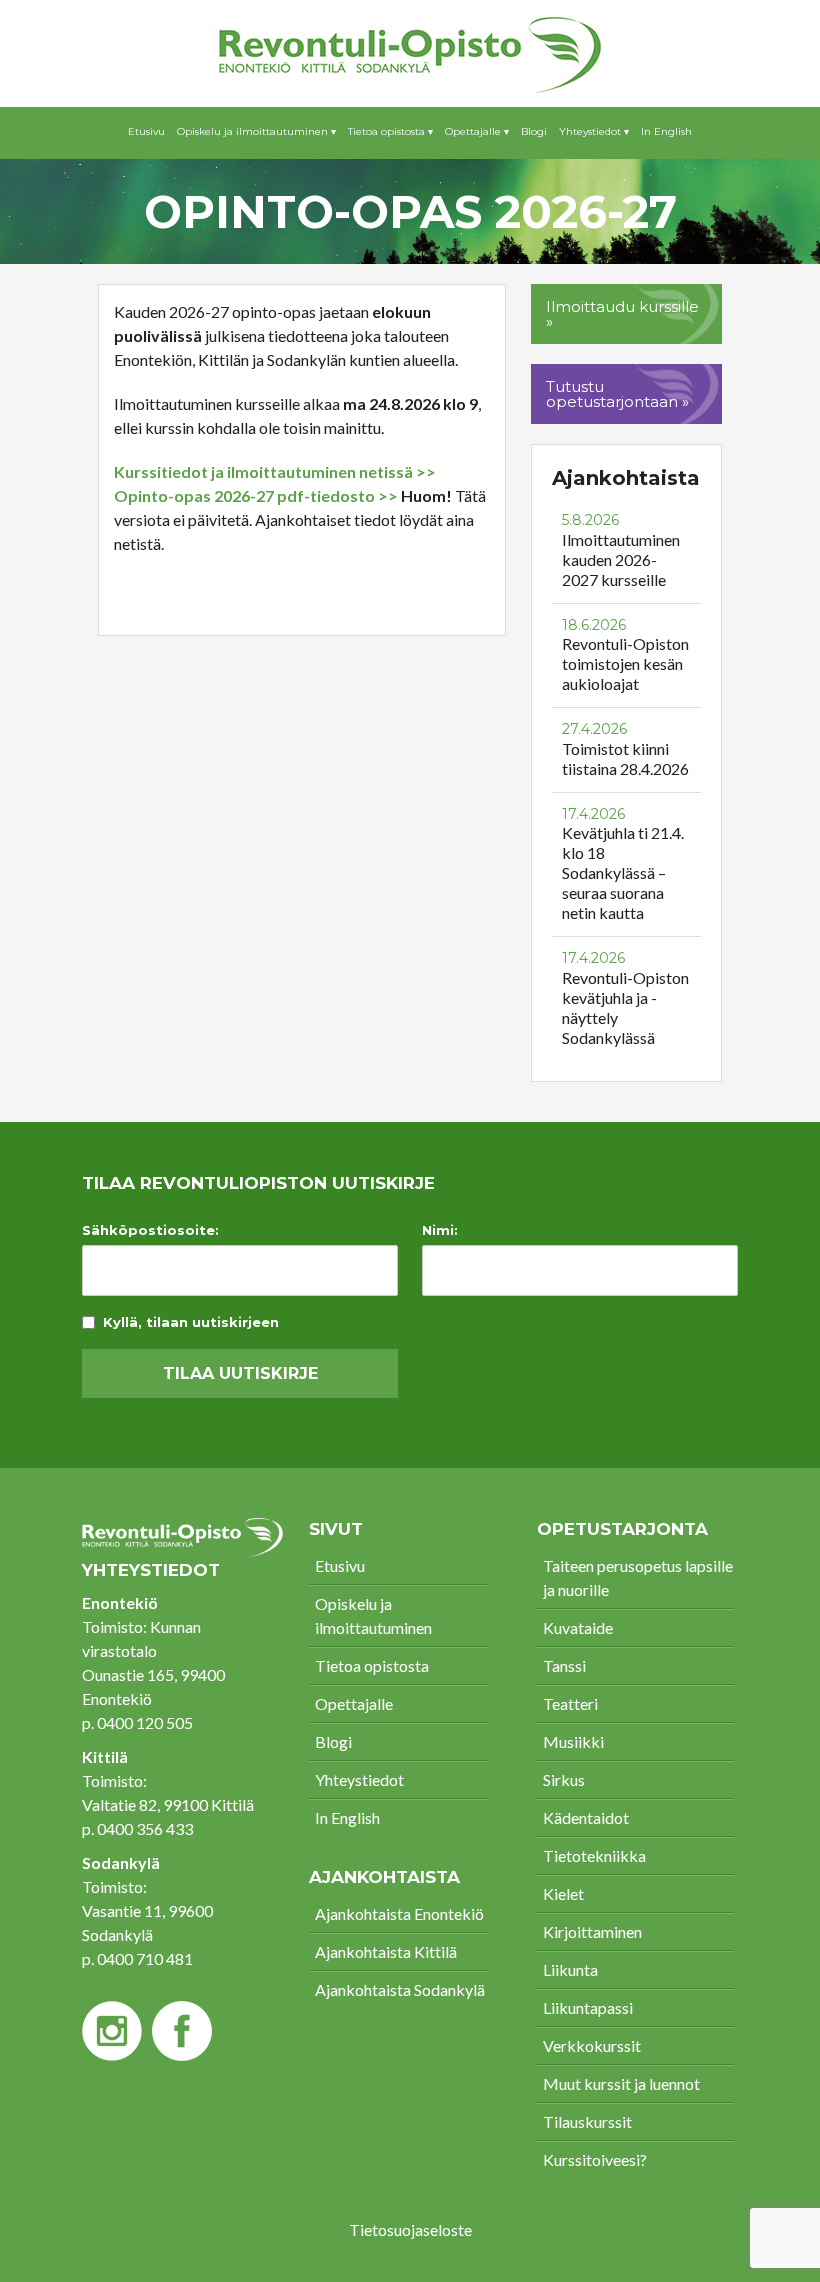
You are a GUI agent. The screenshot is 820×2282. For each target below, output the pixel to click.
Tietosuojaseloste (410, 2229)
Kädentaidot (586, 1817)
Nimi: (440, 1230)
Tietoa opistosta (372, 1665)
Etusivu (146, 131)
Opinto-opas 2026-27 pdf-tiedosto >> (256, 495)
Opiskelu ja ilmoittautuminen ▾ (256, 131)
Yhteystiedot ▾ (594, 131)
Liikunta (570, 1969)
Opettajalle (354, 1703)
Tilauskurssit (587, 2121)
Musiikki (573, 1741)
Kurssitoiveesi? (595, 2159)
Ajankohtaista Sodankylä (400, 1989)
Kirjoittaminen (592, 1931)
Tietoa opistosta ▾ (390, 131)
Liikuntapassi (588, 2007)
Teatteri (570, 1703)
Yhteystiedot (359, 1779)
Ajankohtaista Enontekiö (399, 1913)
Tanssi (564, 1665)
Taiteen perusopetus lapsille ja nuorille (638, 1577)
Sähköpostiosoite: (150, 1230)
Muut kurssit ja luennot (621, 2083)
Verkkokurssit (592, 2045)
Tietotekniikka (594, 1855)
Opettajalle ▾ (477, 131)
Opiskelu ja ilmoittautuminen (373, 1615)
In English (666, 131)
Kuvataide (578, 1627)
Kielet (563, 1893)
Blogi (534, 131)
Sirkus (564, 1779)
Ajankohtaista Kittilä (386, 1951)
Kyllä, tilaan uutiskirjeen (191, 1322)
